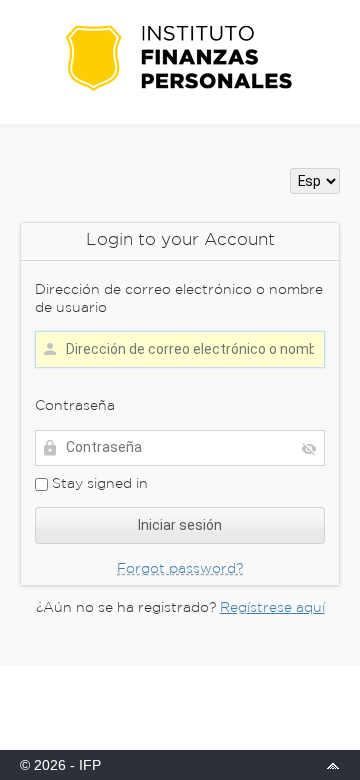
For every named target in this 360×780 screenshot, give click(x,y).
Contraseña (75, 406)
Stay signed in (98, 484)
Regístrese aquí (272, 608)
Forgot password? (180, 569)
